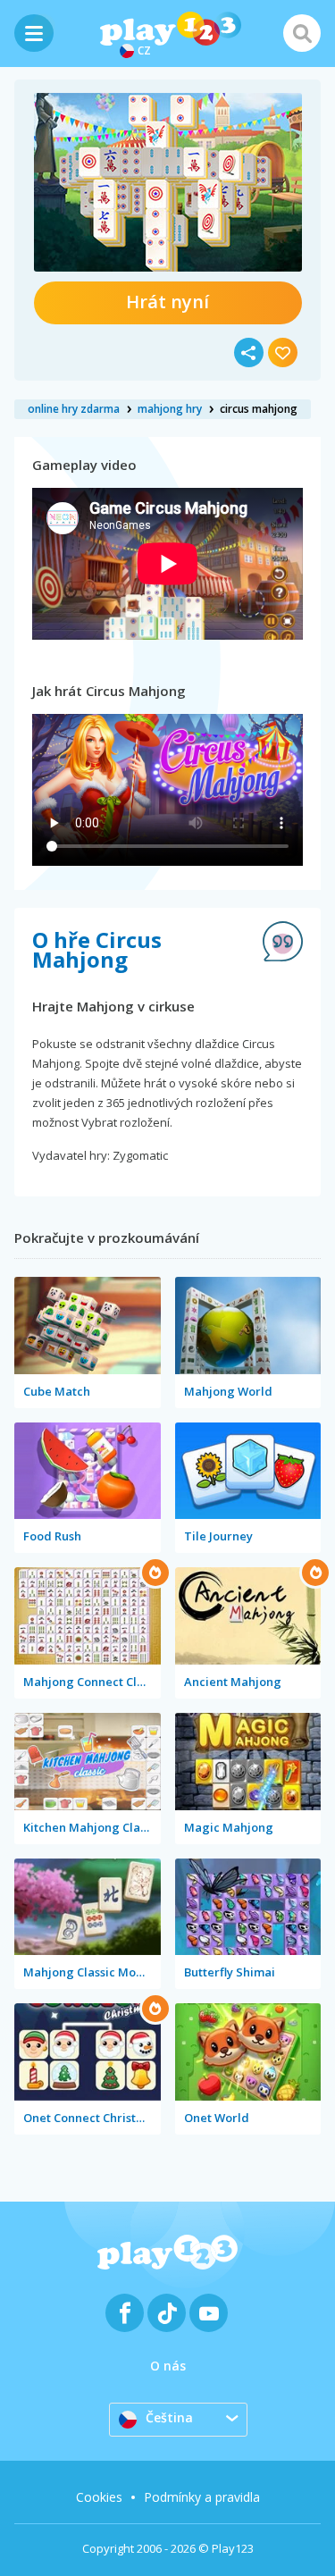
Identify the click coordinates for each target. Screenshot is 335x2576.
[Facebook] (125, 2313)
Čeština (169, 2417)
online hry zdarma (74, 409)
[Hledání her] (302, 33)
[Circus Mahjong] (168, 182)
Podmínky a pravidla (202, 2497)
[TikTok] (167, 2313)
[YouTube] (209, 2313)
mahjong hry (170, 409)
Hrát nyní (167, 302)
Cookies (99, 2497)
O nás (168, 2366)
